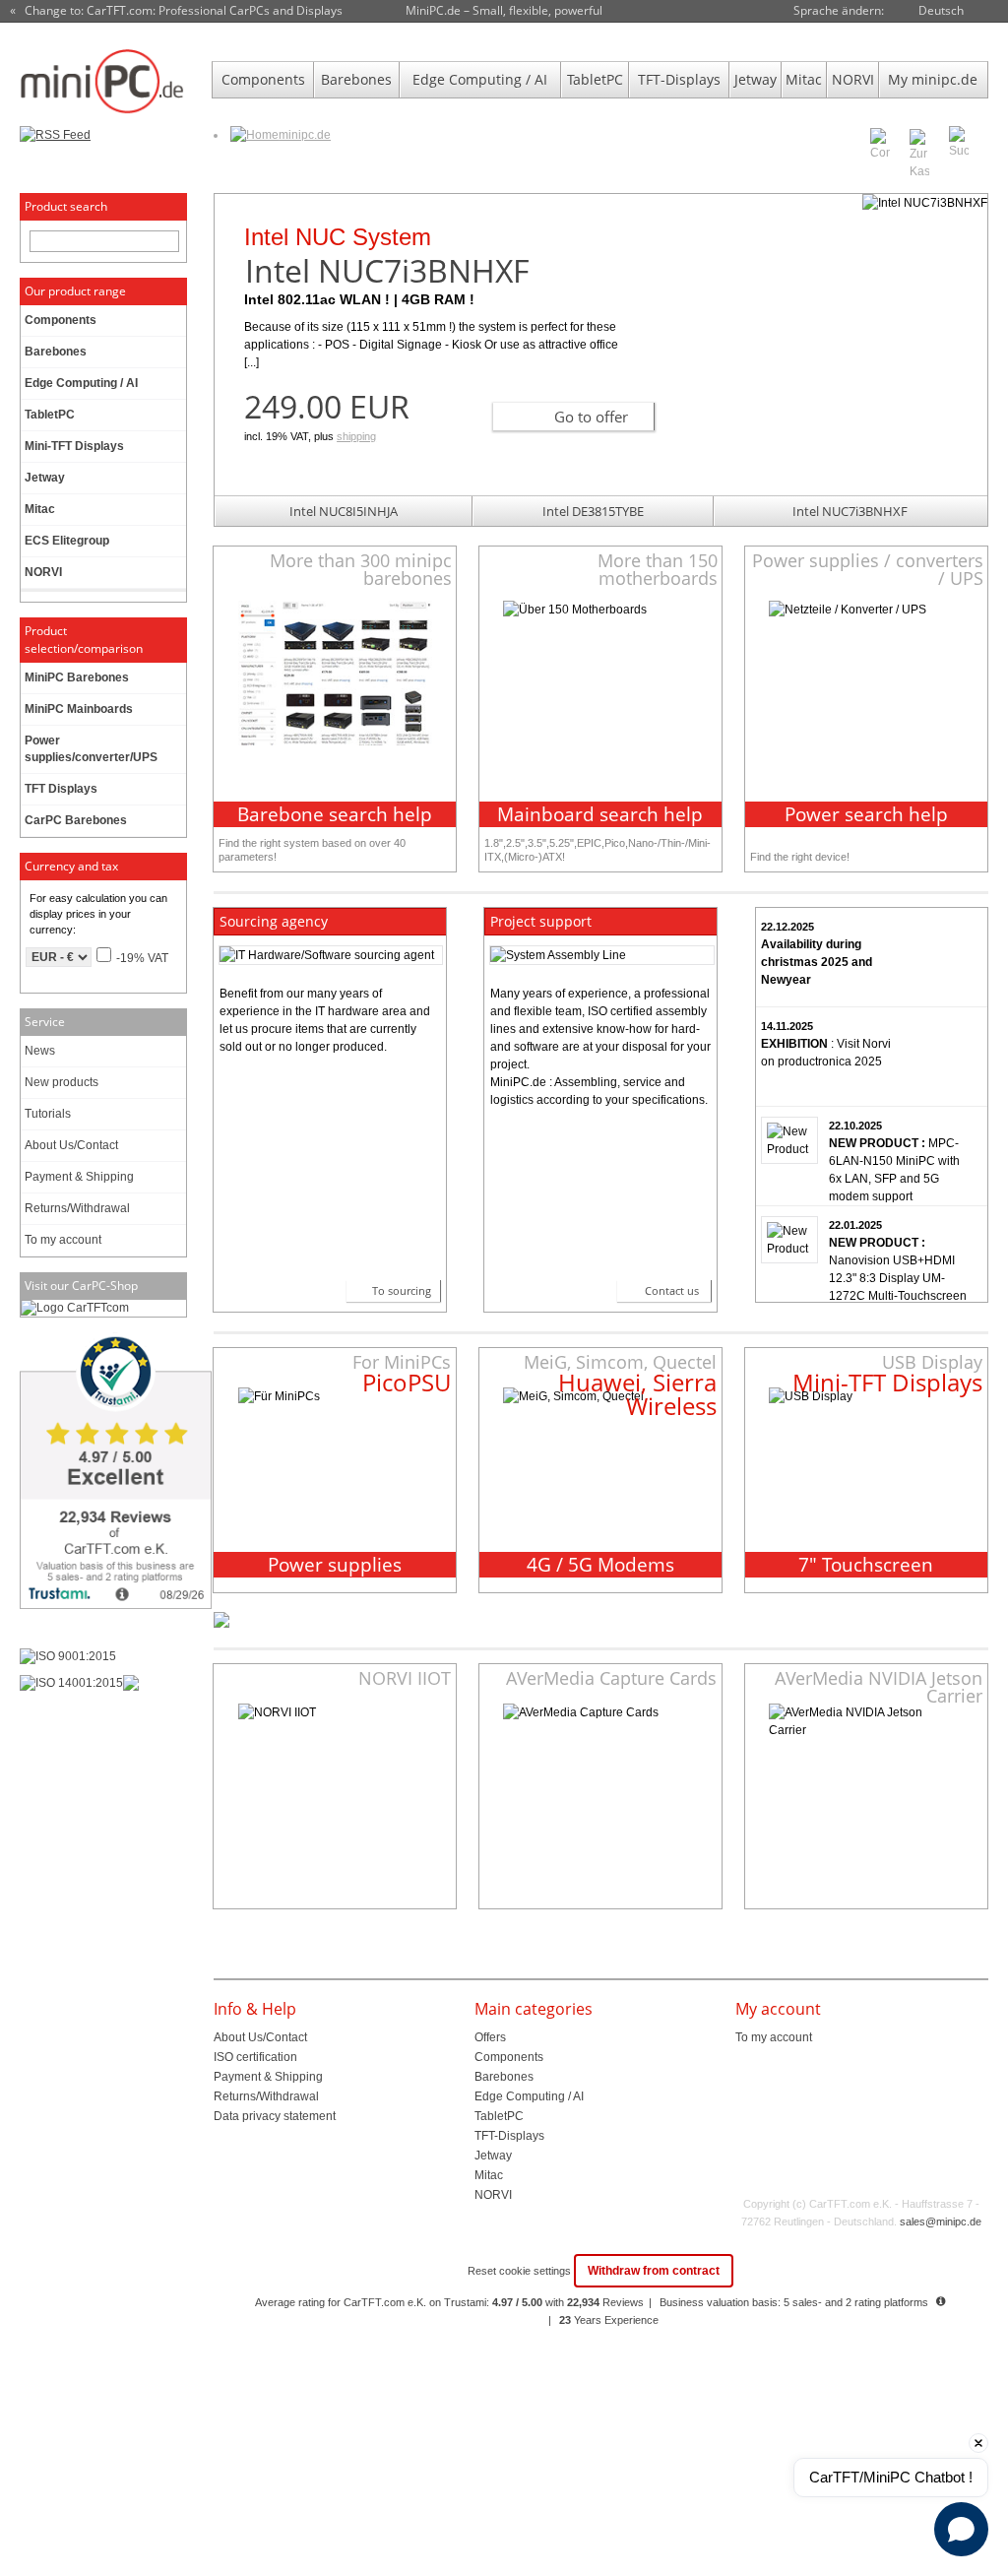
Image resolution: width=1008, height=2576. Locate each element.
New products (62, 1082)
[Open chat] (961, 2529)
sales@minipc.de (941, 2222)
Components (263, 79)
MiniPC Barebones (77, 677)
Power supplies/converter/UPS (91, 749)
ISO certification (255, 2057)
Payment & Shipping (79, 1177)
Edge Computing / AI (480, 79)
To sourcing (402, 1290)
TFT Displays (61, 789)
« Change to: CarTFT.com (176, 11)
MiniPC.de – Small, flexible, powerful (504, 10)
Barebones (356, 79)
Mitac (804, 79)
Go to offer (591, 417)
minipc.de (305, 135)
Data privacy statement (275, 2116)
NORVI (853, 79)
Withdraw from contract (654, 2271)
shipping (356, 436)
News (40, 1051)
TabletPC (595, 79)
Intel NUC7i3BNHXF (387, 270)
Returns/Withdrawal (77, 1208)
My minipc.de (933, 79)
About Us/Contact (71, 1145)
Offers (490, 2037)
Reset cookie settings (521, 2271)
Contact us (672, 1290)
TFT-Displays (679, 79)
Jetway (756, 79)
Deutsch (941, 10)
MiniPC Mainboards (79, 709)
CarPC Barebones (76, 820)
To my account (63, 1240)
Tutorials (48, 1114)
